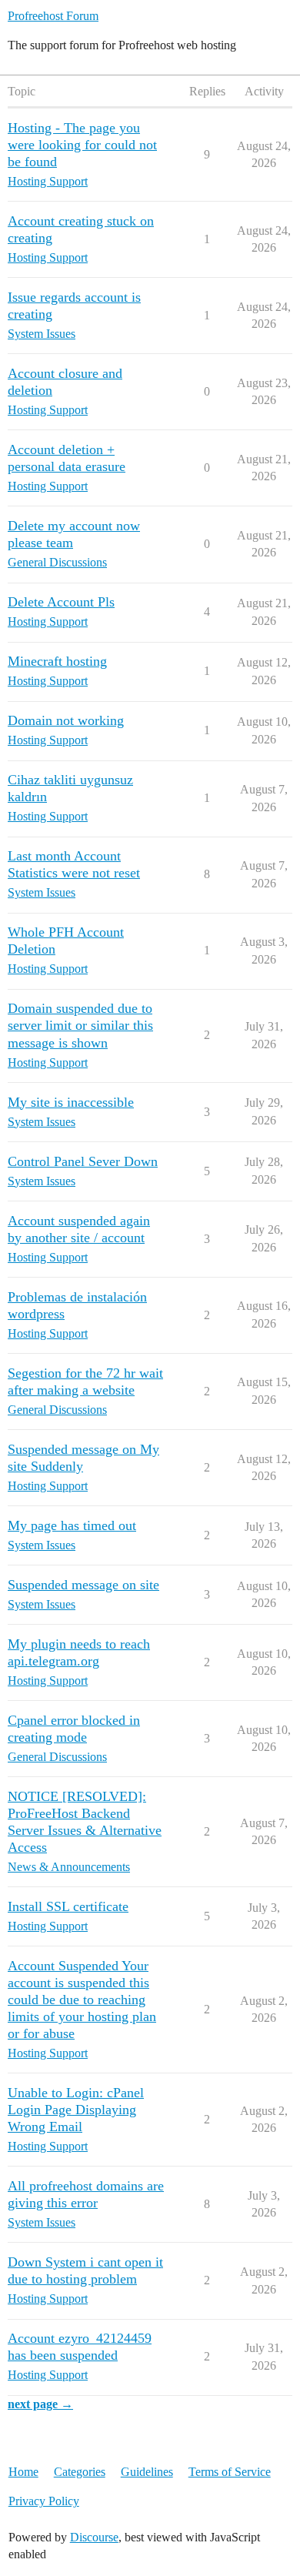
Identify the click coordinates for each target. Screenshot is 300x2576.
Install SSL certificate (68, 1906)
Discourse (94, 2537)
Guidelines (147, 2472)
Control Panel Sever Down (83, 1161)
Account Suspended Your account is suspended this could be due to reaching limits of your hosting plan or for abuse (82, 2000)
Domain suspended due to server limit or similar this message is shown (80, 1025)
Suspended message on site (83, 1585)
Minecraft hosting (57, 661)
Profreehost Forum (53, 16)
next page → (40, 2404)
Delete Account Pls (61, 602)
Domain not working (66, 720)
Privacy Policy (44, 2501)
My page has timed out (72, 1525)
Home (23, 2472)
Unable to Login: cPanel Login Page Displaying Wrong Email (76, 2110)
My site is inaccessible (71, 1102)
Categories (80, 2472)
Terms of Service (230, 2472)
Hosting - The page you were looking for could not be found (82, 145)
